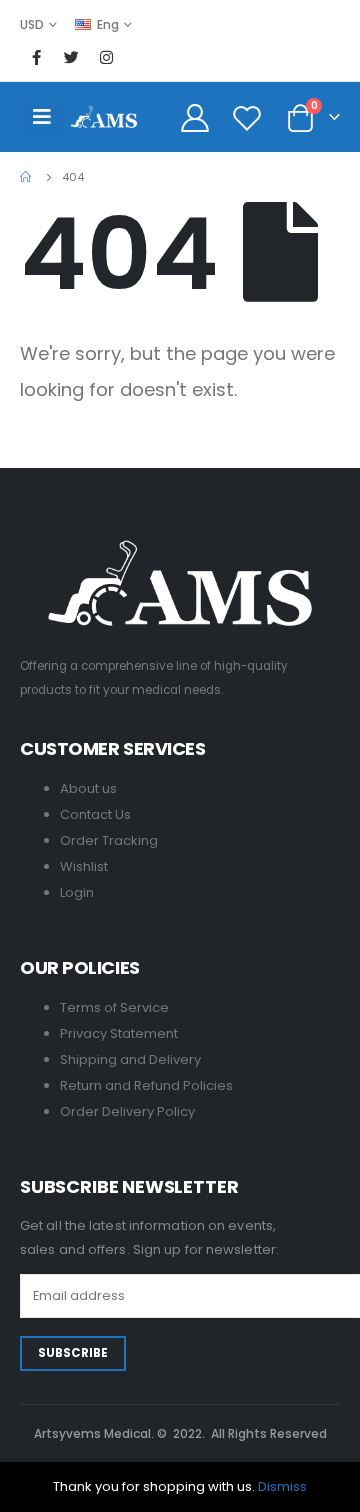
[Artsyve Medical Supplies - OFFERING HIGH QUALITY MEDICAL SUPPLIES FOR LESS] (104, 116)
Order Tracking (109, 840)
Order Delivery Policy (127, 1111)
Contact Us (95, 814)
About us (88, 788)
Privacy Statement (119, 1033)
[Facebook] (36, 57)
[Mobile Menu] (42, 117)
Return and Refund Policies (146, 1085)
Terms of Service (114, 1007)
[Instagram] (106, 57)
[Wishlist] (247, 117)
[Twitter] (71, 57)
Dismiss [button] (282, 1486)
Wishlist (84, 866)
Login (77, 892)
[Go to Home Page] (27, 177)
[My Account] (195, 117)
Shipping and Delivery (130, 1059)
